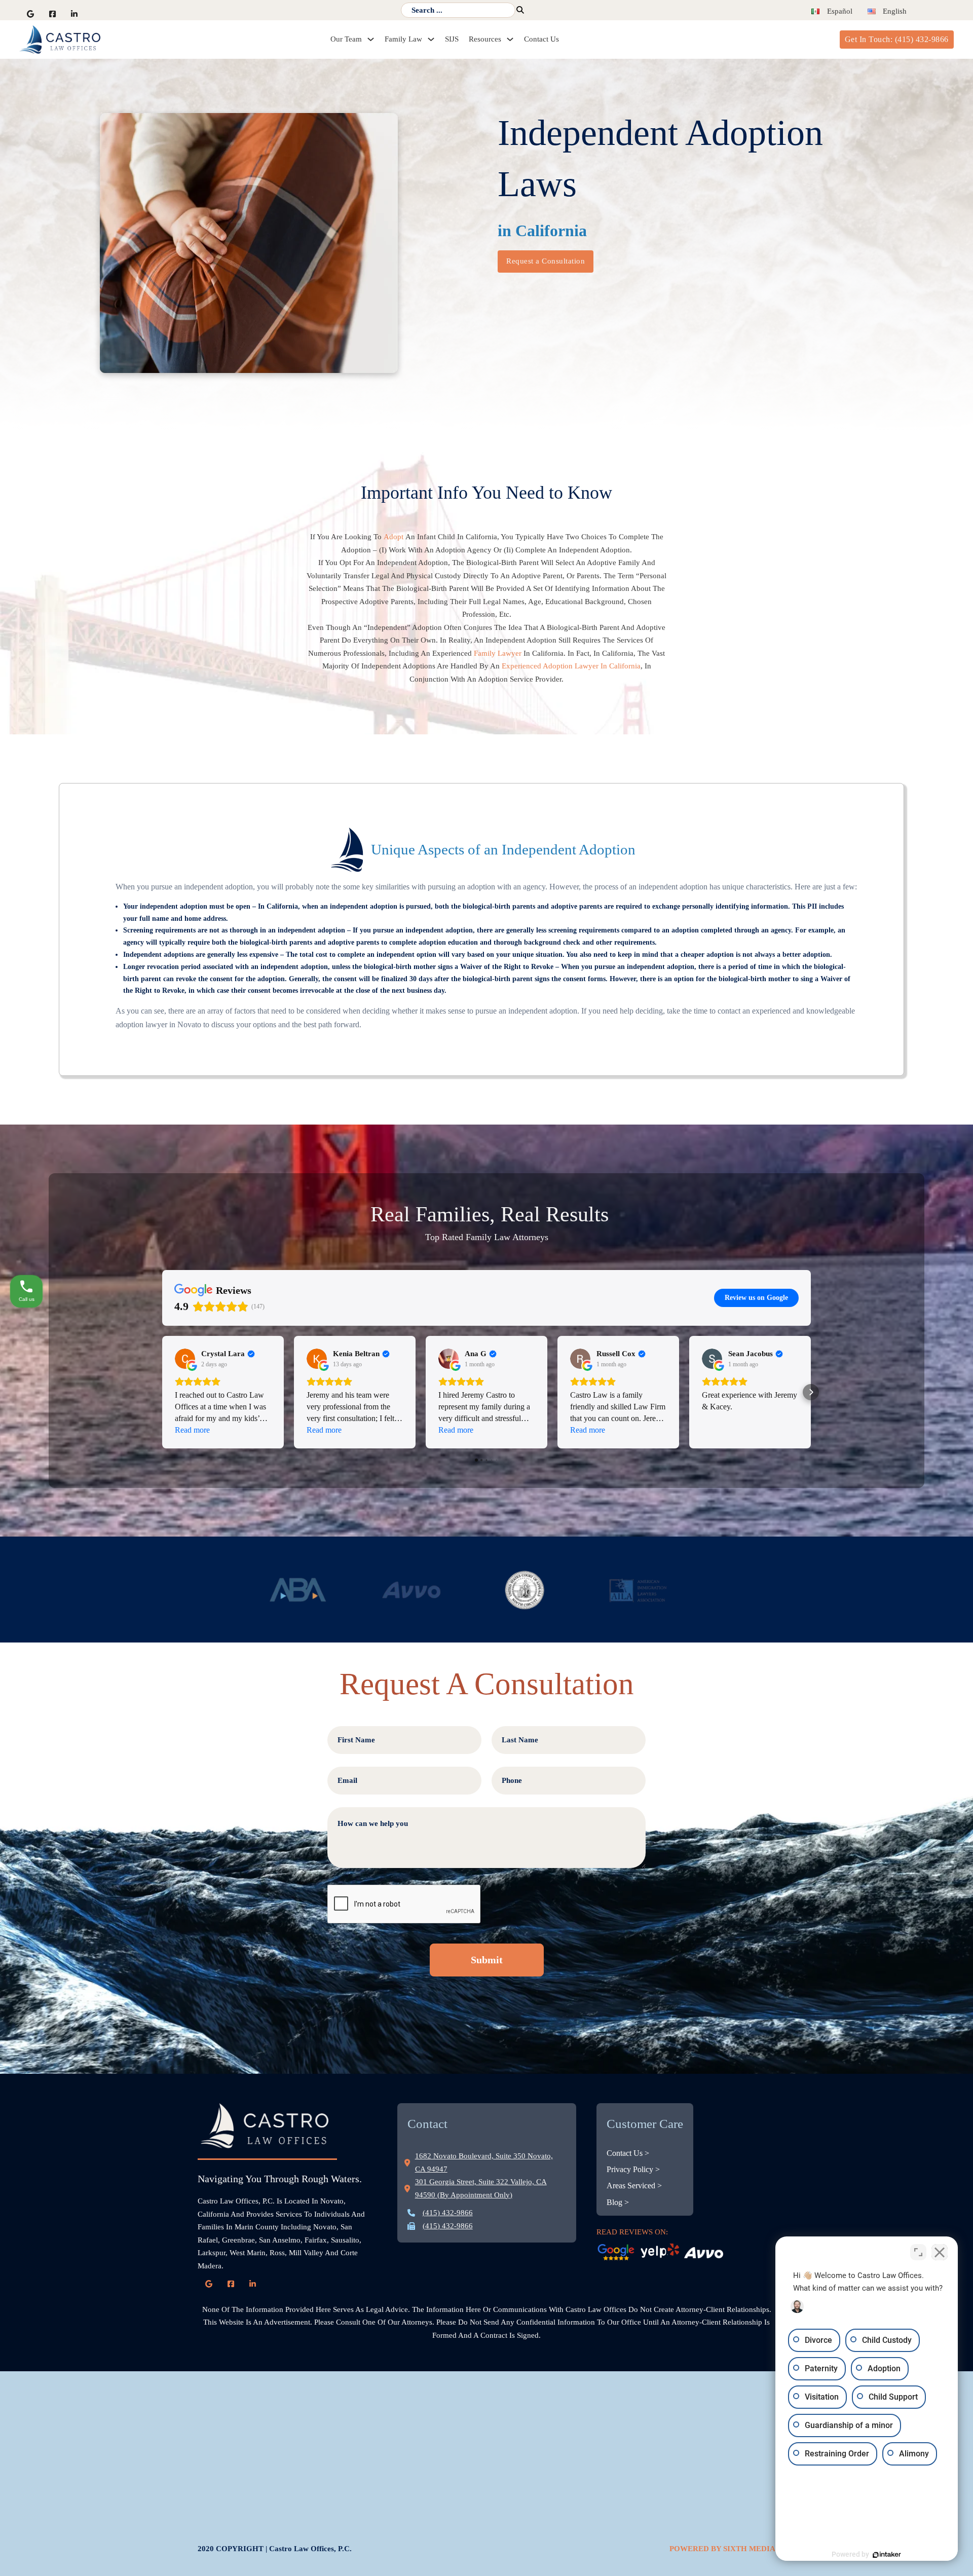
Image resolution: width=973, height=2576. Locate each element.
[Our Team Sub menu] (371, 39)
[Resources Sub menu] (510, 39)
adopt (395, 537)
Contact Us (541, 39)
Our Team (346, 39)
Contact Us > (628, 2153)
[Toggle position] (918, 2252)
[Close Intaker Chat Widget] (940, 2252)
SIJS (452, 39)
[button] (162, 1392)
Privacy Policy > (633, 2169)
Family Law (403, 39)
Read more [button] (192, 1430)
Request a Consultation (546, 261)
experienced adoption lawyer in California (571, 666)
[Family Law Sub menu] (431, 39)
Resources (485, 39)
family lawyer (498, 653)
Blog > (618, 2202)
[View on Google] (185, 1359)
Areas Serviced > (634, 2186)
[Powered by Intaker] (887, 2555)
